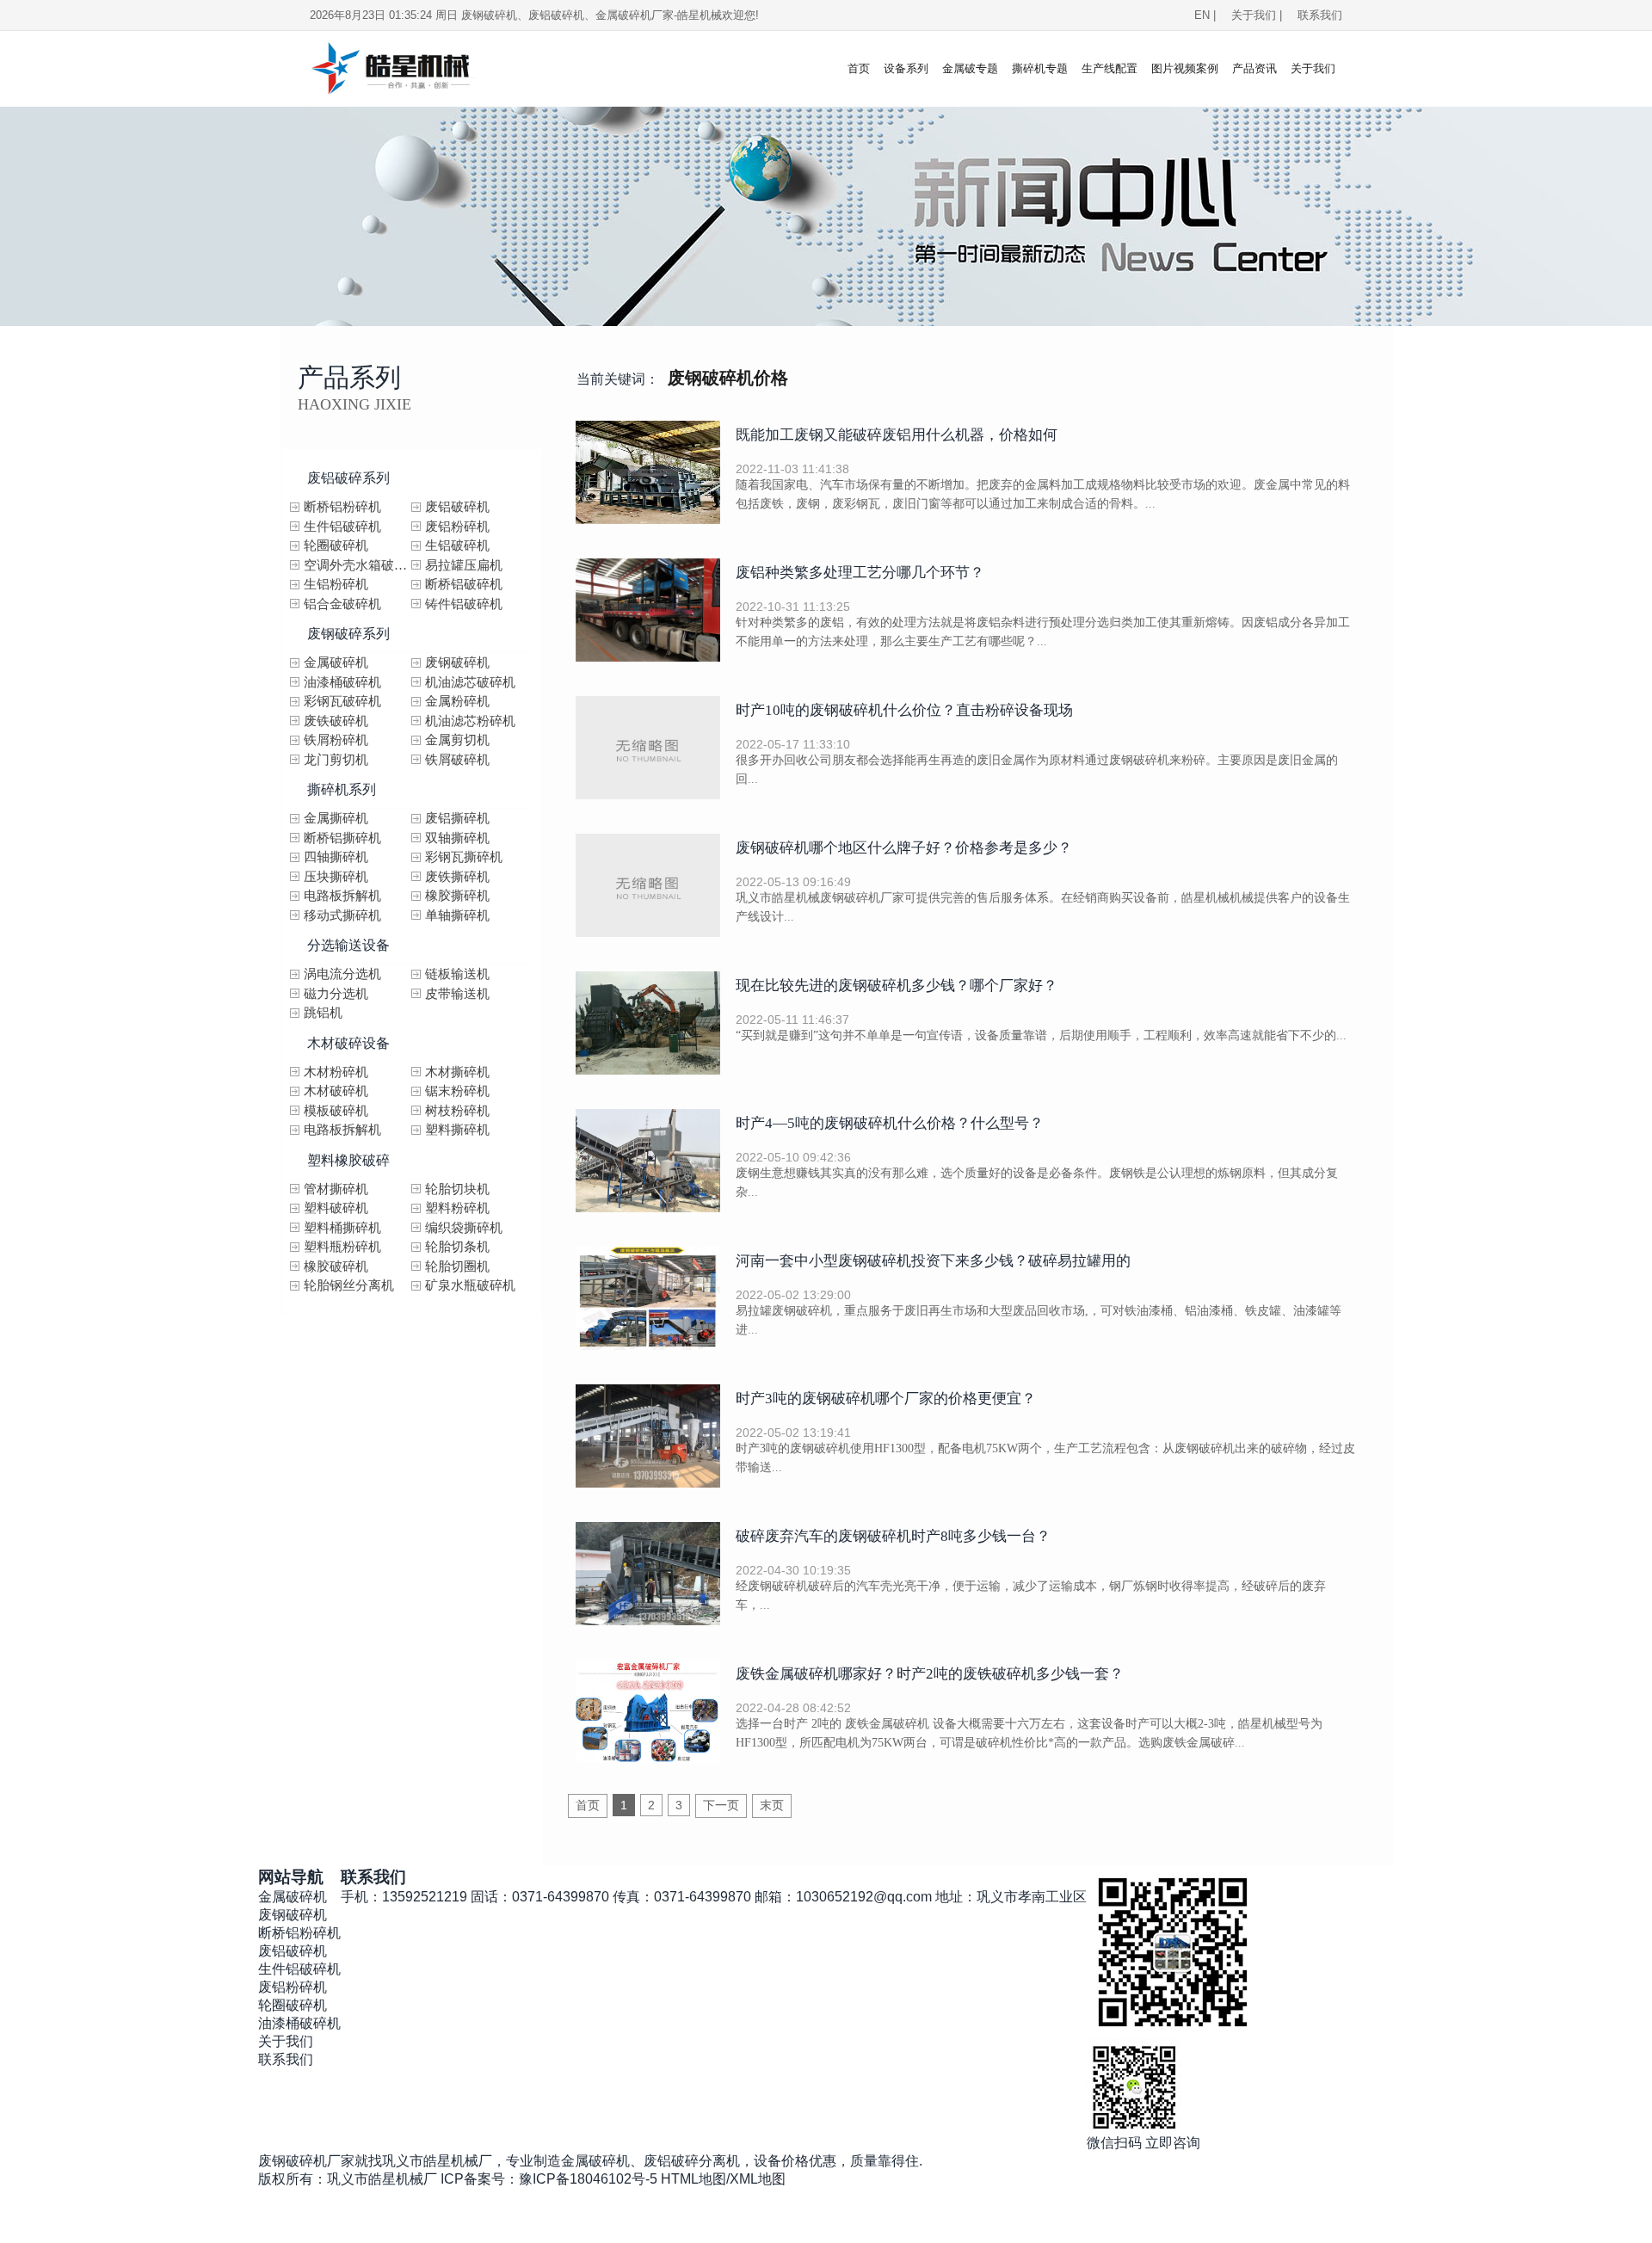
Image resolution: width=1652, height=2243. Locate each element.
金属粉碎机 (457, 701)
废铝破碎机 (457, 507)
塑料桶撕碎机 (342, 1228)
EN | (1205, 15)
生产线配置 (1110, 68)
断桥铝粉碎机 (342, 507)
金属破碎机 (336, 662)
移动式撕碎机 (342, 915)
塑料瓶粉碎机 (342, 1247)
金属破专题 (970, 68)
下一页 (721, 1805)
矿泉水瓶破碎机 (470, 1285)
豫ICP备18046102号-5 (588, 2179)
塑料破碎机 (336, 1208)
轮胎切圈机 (457, 1266)
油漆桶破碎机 (342, 682)
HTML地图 (693, 2179)
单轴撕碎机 (457, 915)
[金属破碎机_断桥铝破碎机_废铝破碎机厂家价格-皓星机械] (411, 69)
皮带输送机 (457, 994)
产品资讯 (1254, 68)
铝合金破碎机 (342, 604)
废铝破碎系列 (348, 478)
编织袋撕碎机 (464, 1228)
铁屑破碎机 (457, 760)
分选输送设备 (348, 945)
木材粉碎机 (336, 1072)
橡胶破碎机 (336, 1266)
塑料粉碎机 (457, 1208)
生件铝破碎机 (342, 527)
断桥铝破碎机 (464, 584)
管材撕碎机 (336, 1189)
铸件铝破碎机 (464, 604)
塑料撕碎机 (457, 1130)
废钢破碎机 (457, 662)
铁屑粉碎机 (336, 740)
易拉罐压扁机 (464, 565)
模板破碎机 (336, 1111)
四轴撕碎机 (336, 857)
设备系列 (906, 68)
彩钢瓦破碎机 (342, 701)
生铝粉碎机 (336, 584)
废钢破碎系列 (348, 634)
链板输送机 (457, 974)
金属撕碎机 (336, 818)
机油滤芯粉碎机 (470, 721)
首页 (859, 68)
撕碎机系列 (342, 789)
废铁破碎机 (336, 721)
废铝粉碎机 (457, 527)
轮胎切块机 (457, 1189)
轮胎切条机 (457, 1247)
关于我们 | (1260, 15)
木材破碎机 (336, 1091)
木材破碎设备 (348, 1043)
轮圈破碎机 (336, 545)
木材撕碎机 (457, 1072)
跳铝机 (323, 1013)
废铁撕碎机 (457, 877)
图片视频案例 (1185, 68)
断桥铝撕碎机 (342, 838)
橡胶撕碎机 (457, 896)
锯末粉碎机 (457, 1091)
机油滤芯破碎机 (470, 682)
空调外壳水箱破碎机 (358, 565)
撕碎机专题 (1040, 68)
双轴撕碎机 (457, 838)
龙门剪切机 (336, 760)
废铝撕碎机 (457, 818)
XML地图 (758, 2179)
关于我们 (1313, 68)
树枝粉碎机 (457, 1111)
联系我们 (1320, 15)
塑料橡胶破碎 (348, 1160)
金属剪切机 (457, 740)
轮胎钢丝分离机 (349, 1285)
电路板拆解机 (342, 896)
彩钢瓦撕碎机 (464, 857)
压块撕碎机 (336, 877)
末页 (772, 1805)
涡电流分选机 (342, 974)
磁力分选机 (336, 994)
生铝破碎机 (457, 545)
